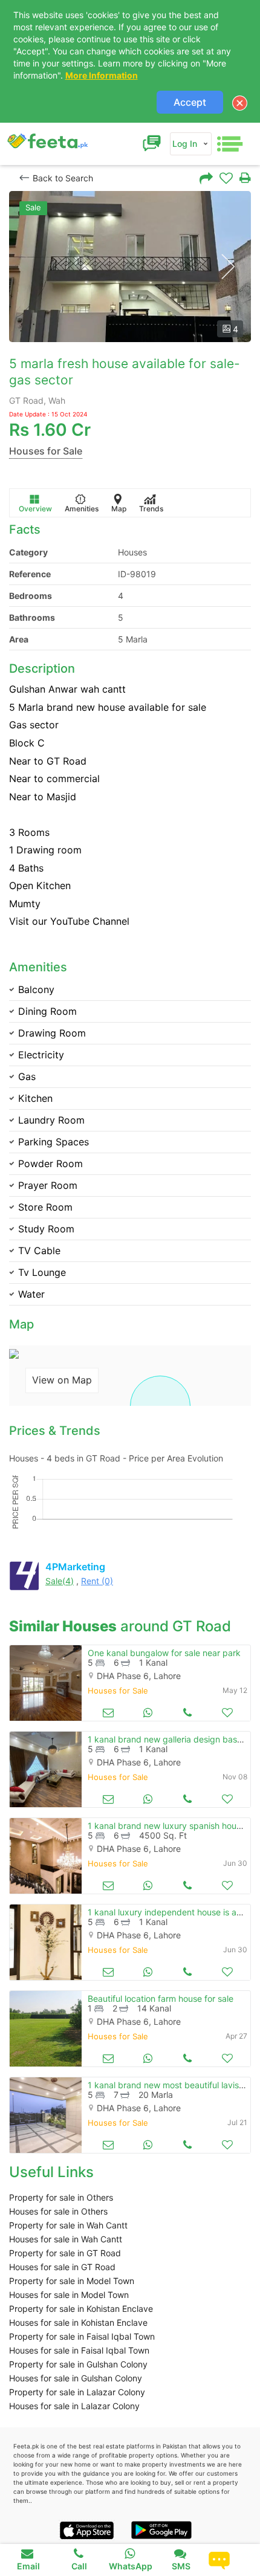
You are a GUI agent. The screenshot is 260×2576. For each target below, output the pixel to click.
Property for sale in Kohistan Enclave (81, 2309)
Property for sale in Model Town (72, 2281)
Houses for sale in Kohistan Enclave (78, 2322)
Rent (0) (97, 1581)
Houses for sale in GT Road (62, 2267)
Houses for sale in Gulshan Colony (76, 2378)
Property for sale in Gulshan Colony (78, 2364)
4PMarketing (75, 1567)
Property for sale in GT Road (65, 2253)
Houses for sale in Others (58, 2211)
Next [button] (228, 267)
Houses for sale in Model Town (69, 2295)
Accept (190, 102)
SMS (181, 2566)
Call (79, 2566)
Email (28, 2566)
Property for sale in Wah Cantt (68, 2225)
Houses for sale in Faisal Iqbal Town (79, 2350)
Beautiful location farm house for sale (161, 1998)
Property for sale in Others (61, 2197)
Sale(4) (60, 1581)
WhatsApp (131, 2566)
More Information (102, 75)
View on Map (62, 1380)
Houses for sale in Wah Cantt (66, 2239)
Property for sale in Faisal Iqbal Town (82, 2336)
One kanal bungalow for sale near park (164, 1653)
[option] (130, 267)
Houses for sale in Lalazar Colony (74, 2406)
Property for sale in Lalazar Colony (77, 2392)
